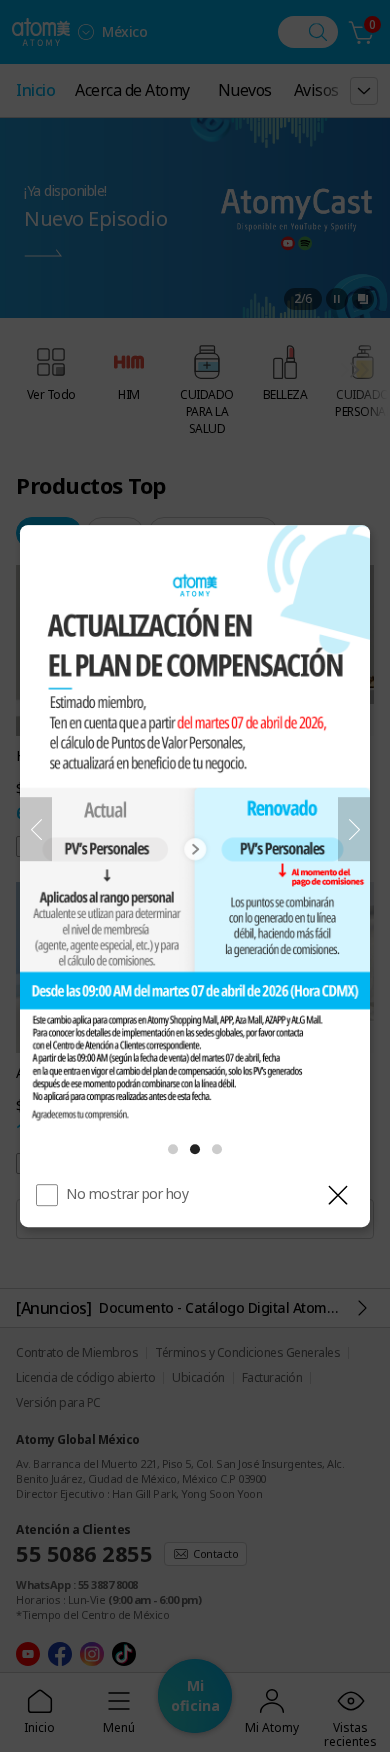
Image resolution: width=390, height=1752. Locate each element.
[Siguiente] (354, 829)
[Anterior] (36, 829)
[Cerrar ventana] (338, 1195)
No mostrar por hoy (127, 1193)
